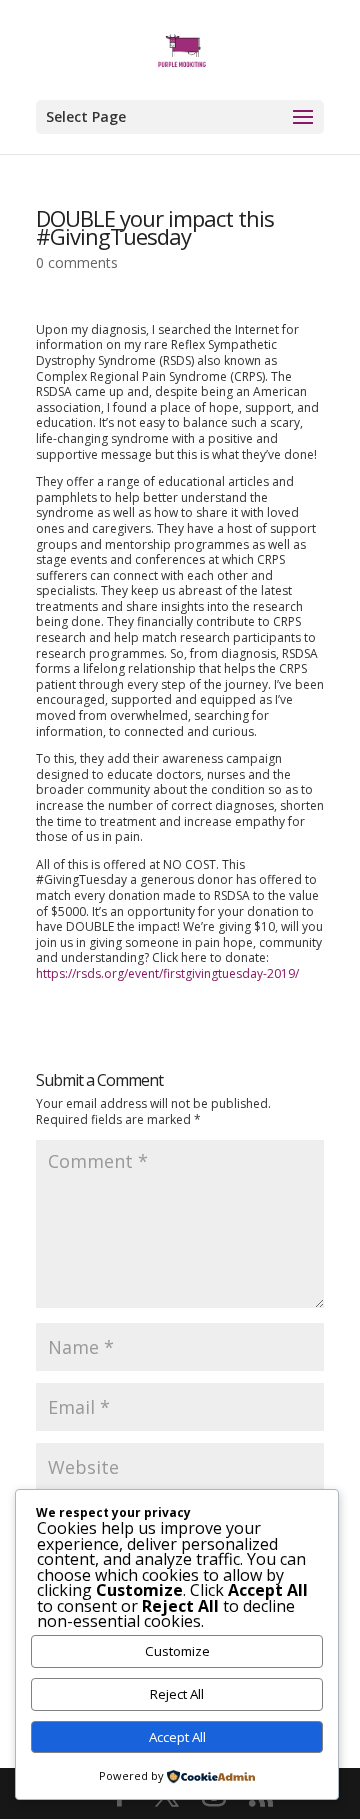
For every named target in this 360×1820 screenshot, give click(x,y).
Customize (177, 1651)
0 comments (77, 262)
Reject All (177, 1694)
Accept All (177, 1737)
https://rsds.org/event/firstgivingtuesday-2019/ (167, 973)
